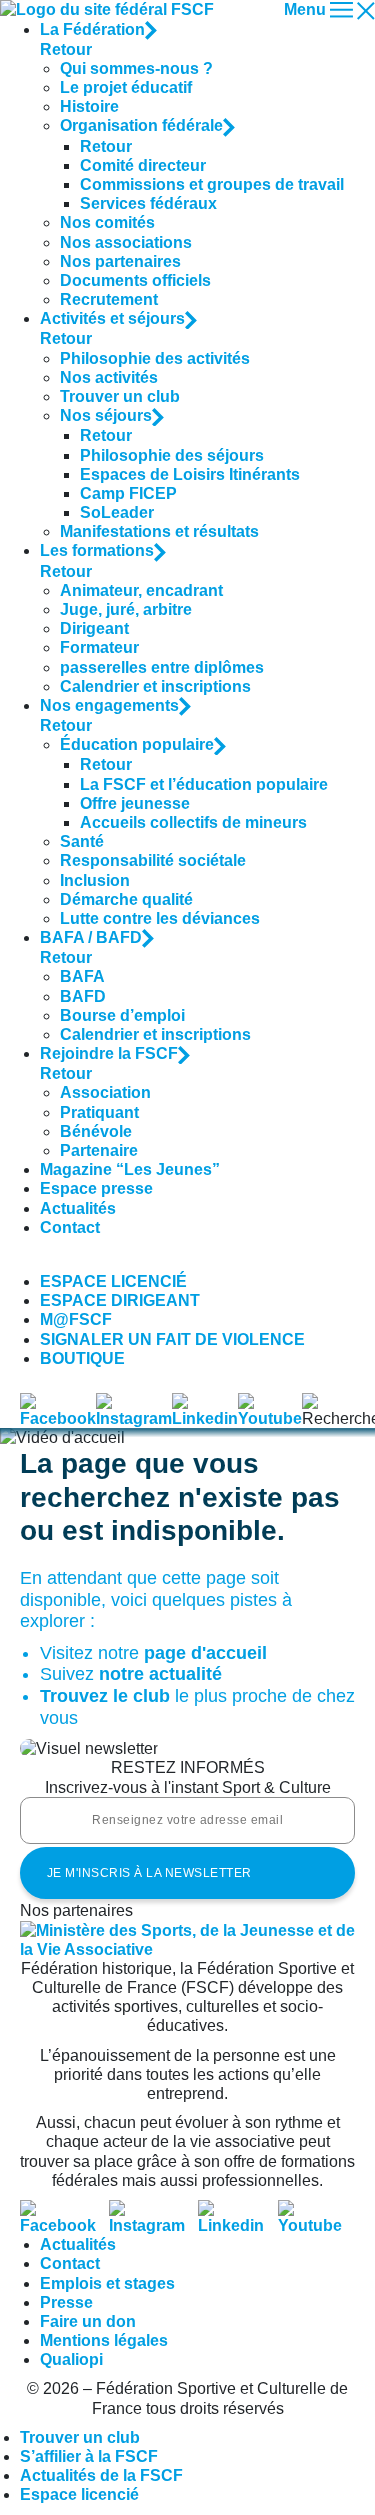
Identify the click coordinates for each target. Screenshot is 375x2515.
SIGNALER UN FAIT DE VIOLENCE (172, 1339)
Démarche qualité (126, 899)
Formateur (99, 647)
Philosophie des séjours (172, 455)
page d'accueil (205, 1653)
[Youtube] (316, 2209)
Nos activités (109, 377)
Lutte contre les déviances (160, 918)
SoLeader (117, 512)
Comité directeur (143, 165)
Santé (82, 841)
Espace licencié (79, 2494)
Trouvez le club (105, 1696)
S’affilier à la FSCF (89, 2456)
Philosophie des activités (155, 358)
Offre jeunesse (135, 803)
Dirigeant (94, 628)
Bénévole (96, 1131)
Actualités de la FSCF (101, 2475)
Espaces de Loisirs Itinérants (190, 474)
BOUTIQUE (82, 1358)
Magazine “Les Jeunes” (130, 1169)
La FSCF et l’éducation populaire (204, 784)
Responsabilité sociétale (153, 860)
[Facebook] (64, 2209)
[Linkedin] (237, 2209)
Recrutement (109, 299)
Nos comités (107, 222)
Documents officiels (135, 280)
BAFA (82, 976)
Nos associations (126, 242)
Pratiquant (99, 1112)
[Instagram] (153, 2209)
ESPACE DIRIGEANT (120, 1300)
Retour (66, 49)
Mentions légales (104, 2340)
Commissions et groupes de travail (212, 184)
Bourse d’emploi (122, 1015)
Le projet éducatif (126, 87)
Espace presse (96, 1188)
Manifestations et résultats (159, 531)
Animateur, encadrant (141, 590)
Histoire (89, 106)
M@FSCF (76, 1319)
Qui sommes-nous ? (136, 68)
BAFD (83, 996)
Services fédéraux (148, 203)
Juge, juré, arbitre (126, 609)
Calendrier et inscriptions (155, 686)
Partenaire (99, 1150)
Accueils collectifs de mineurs (193, 822)
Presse (66, 2302)
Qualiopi (71, 2359)
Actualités (78, 1208)
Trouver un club (120, 396)
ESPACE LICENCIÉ (113, 1281)
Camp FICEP (128, 493)
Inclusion (95, 880)
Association (105, 1092)
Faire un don (88, 2321)
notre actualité (160, 1674)
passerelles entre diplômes (162, 667)
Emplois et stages (107, 2283)
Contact (70, 1227)
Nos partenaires (120, 261)
